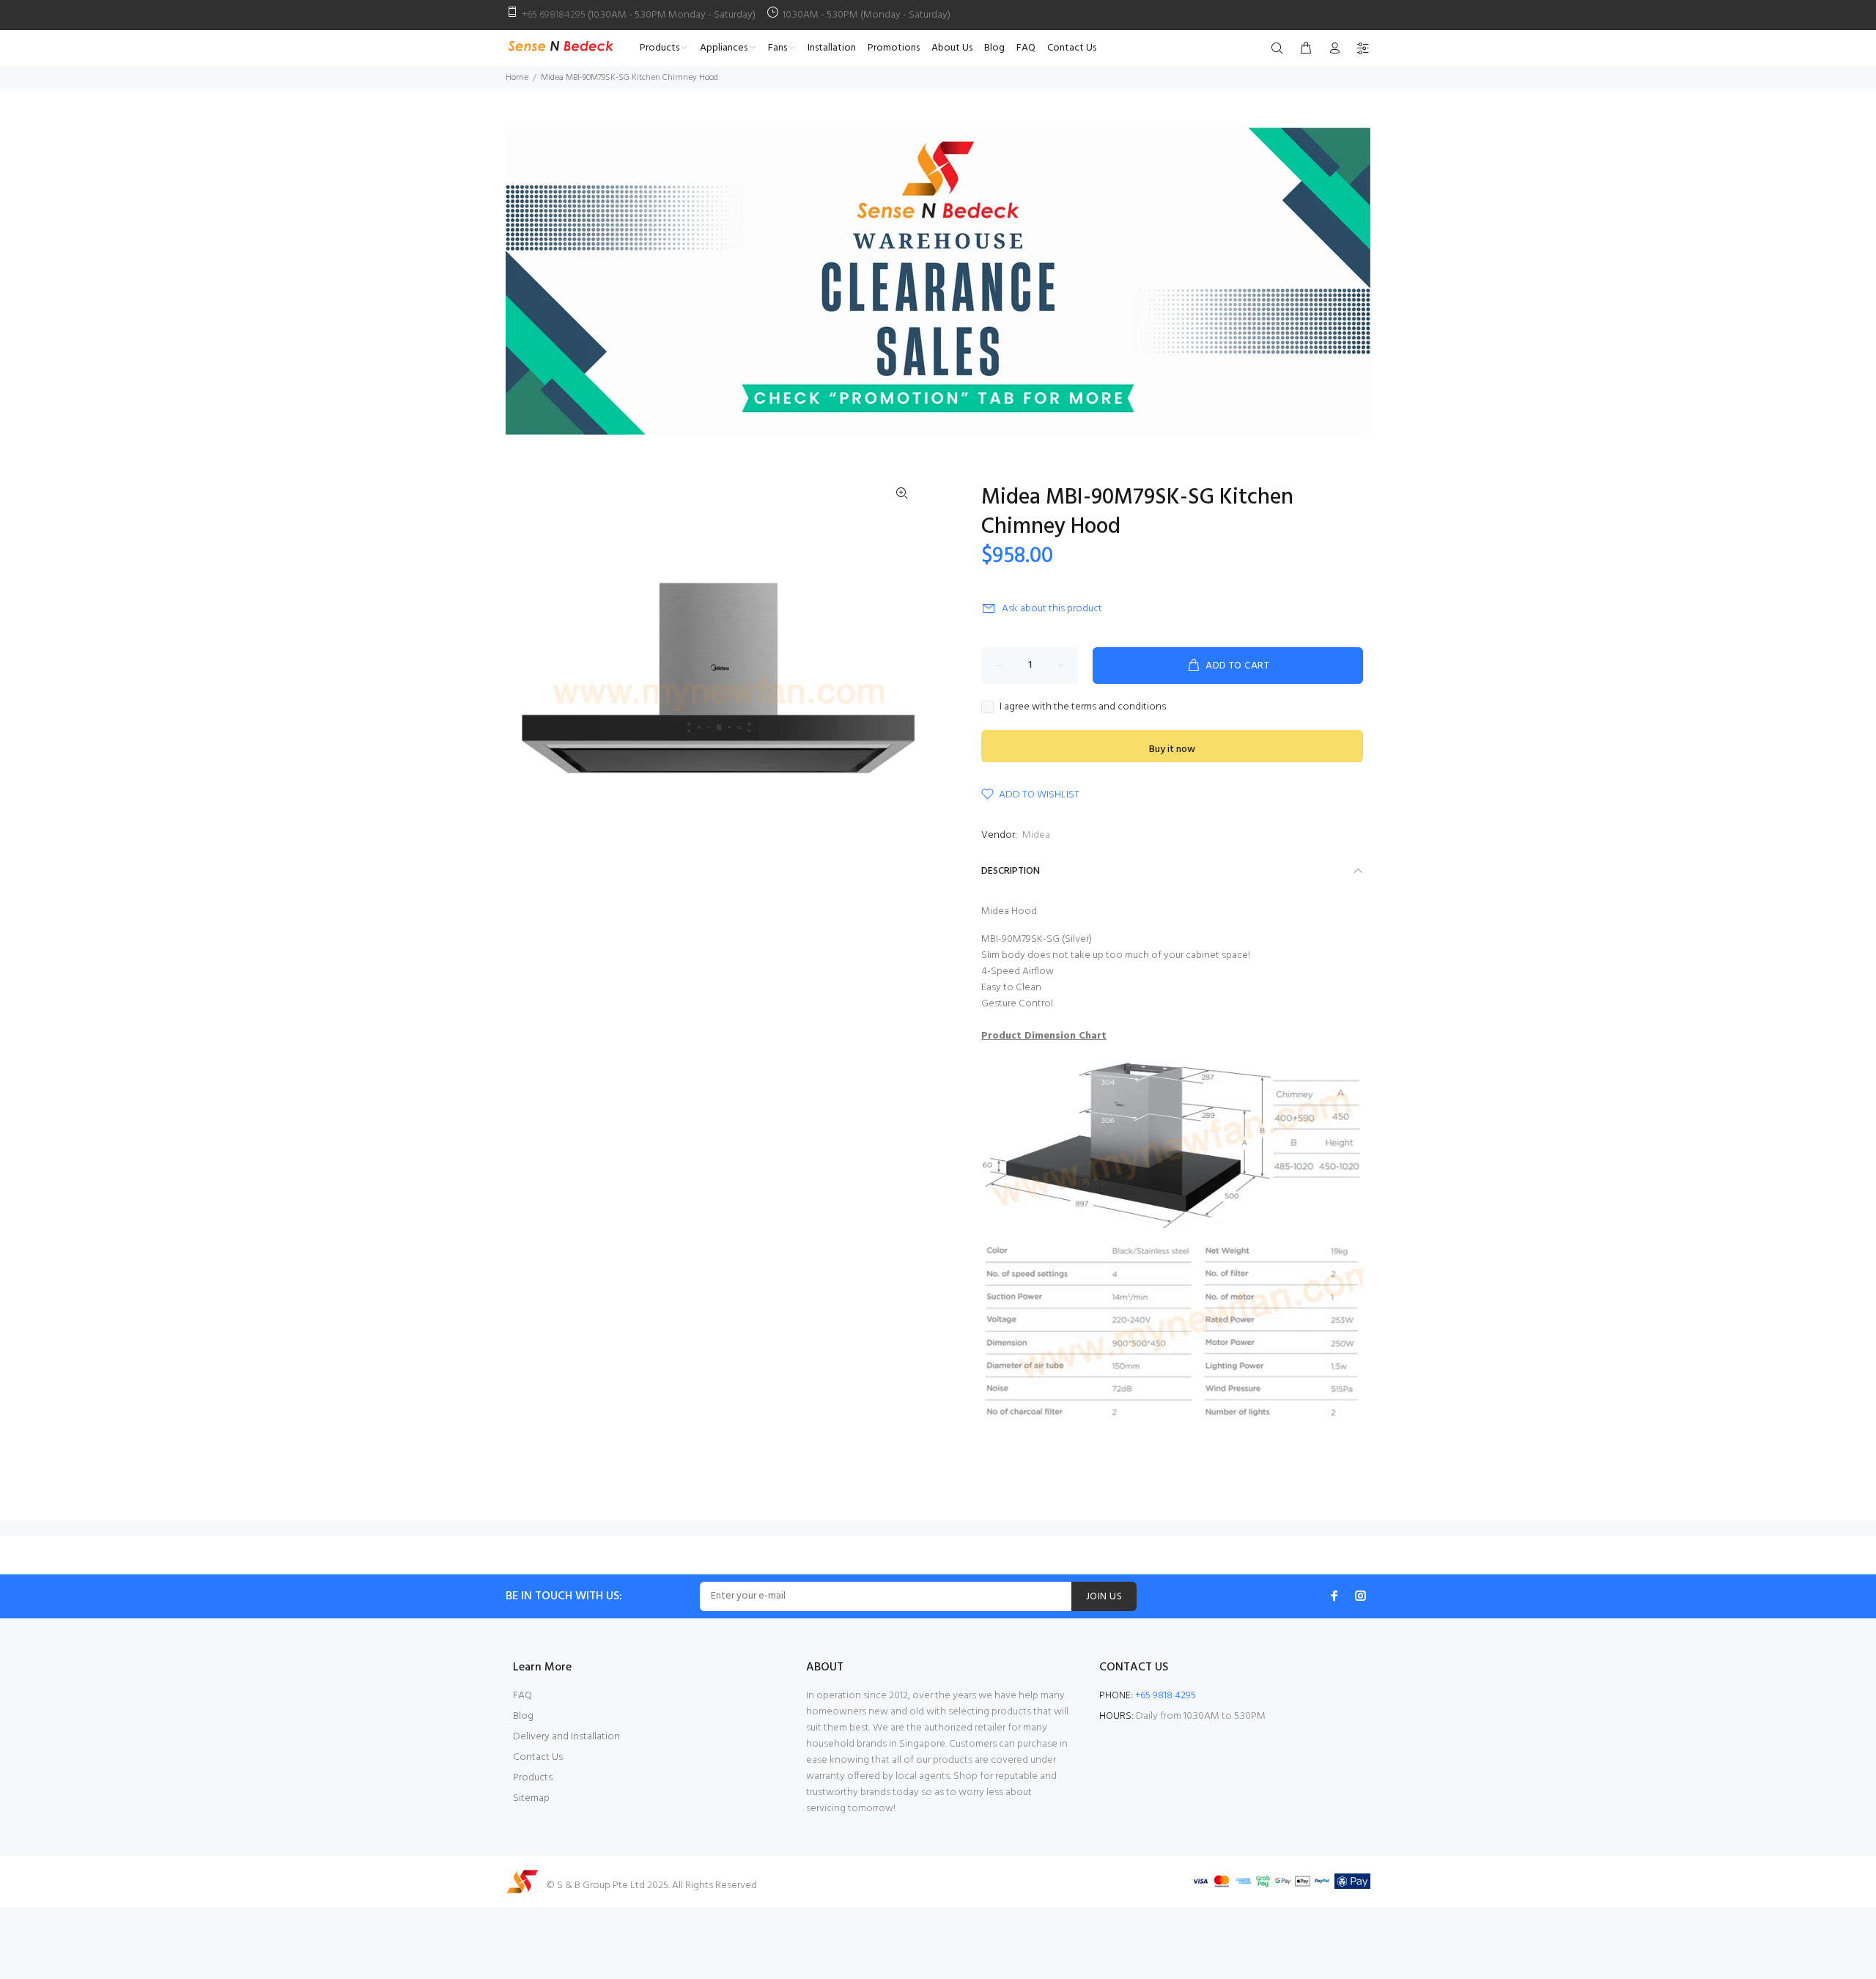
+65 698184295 (554, 15)
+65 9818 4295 (1166, 1696)
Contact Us (538, 1757)
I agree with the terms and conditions (1083, 707)
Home (517, 78)
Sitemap (531, 1798)
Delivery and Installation (566, 1737)
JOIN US (1104, 1597)
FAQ (522, 1696)
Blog (523, 1716)
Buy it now (1172, 749)
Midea (1036, 835)
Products (533, 1778)
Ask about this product (1052, 609)
